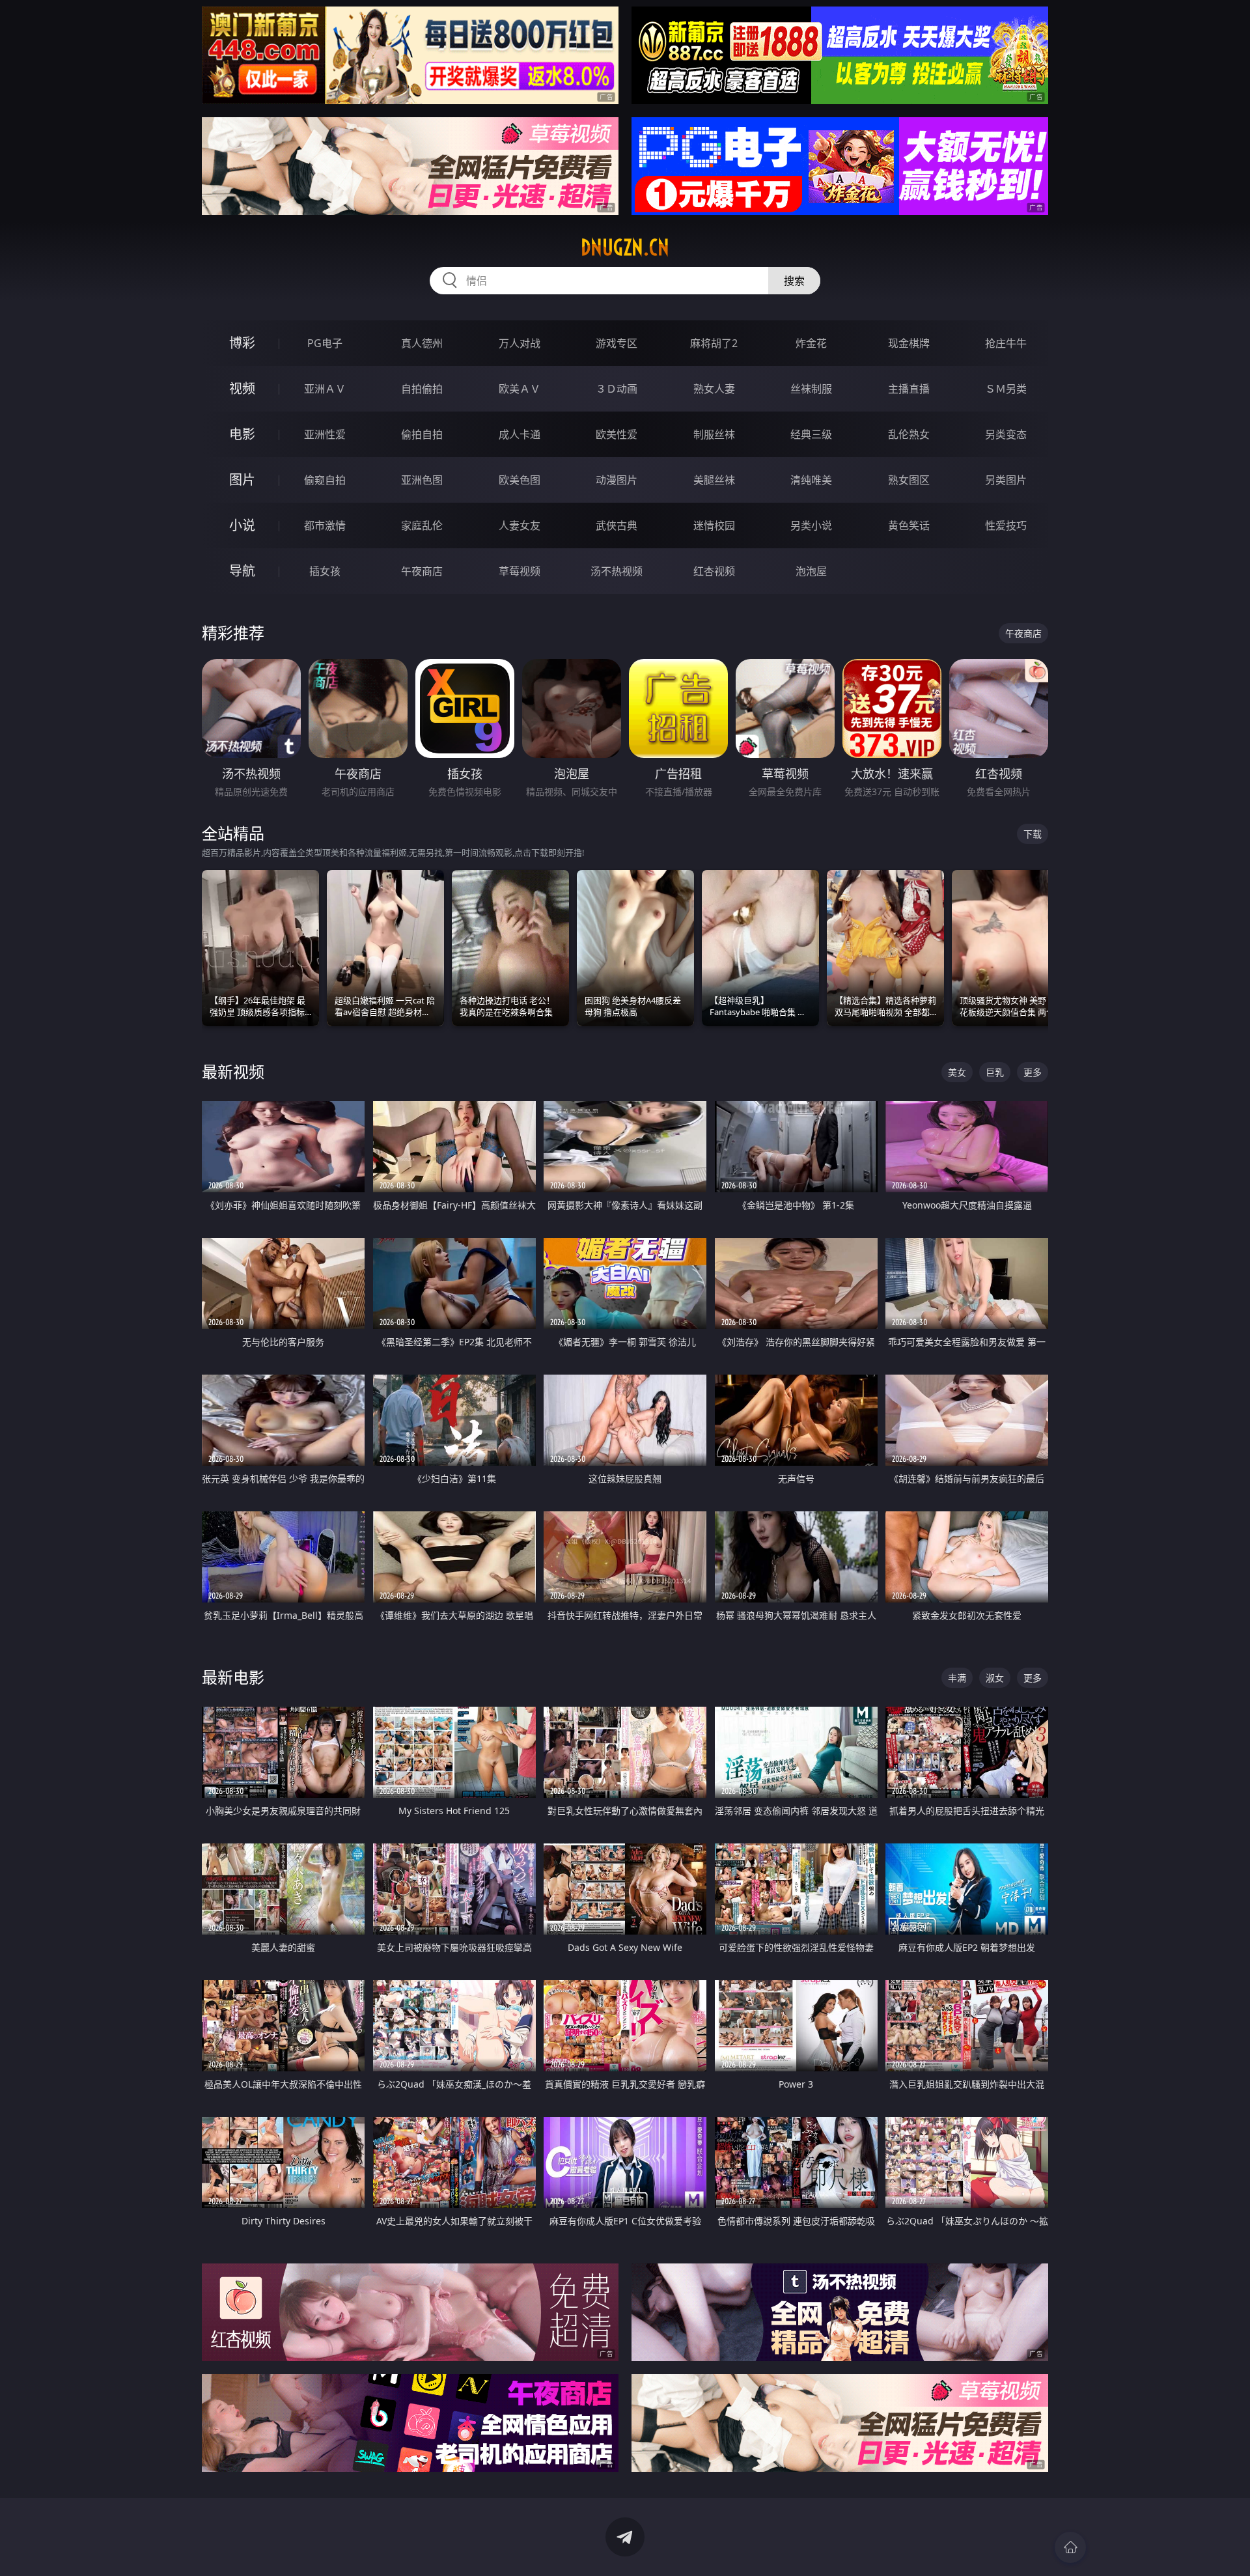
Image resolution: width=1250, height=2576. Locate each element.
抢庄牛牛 (1006, 343)
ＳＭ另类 (1006, 389)
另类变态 (1006, 434)
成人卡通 (520, 434)
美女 (957, 1072)
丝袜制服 (811, 389)
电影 (242, 434)
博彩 (242, 343)
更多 (1033, 1072)
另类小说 (811, 525)
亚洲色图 (422, 480)
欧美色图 (520, 480)
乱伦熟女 (909, 434)
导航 (242, 571)
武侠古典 (617, 525)
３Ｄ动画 (617, 389)
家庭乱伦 (422, 525)
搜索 (794, 281)
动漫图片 (617, 480)
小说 (242, 525)
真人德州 (422, 343)
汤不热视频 (617, 571)
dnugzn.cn (625, 247)
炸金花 (811, 343)
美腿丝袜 (714, 480)
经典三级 (811, 434)
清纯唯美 (811, 480)
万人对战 (520, 343)
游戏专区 (617, 343)
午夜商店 (422, 571)
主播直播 (909, 389)
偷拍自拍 (422, 434)
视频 (242, 388)
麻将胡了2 (714, 343)
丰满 (957, 1678)
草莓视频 (520, 571)
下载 (1033, 834)
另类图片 (1006, 480)
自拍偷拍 (422, 389)
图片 (242, 480)
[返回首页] (1070, 2547)
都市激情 (325, 525)
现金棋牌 (909, 343)
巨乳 (995, 1072)
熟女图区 (909, 480)
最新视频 (233, 1071)
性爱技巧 (1006, 525)
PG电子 (325, 343)
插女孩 (325, 571)
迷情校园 (714, 525)
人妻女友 (520, 525)
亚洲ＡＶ (325, 389)
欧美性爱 (617, 434)
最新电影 (233, 1677)
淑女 (995, 1678)
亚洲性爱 (325, 434)
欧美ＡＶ (520, 389)
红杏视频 (714, 571)
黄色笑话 (909, 525)
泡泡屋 (811, 571)
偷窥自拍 (325, 480)
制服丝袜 (714, 434)
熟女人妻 (714, 389)
